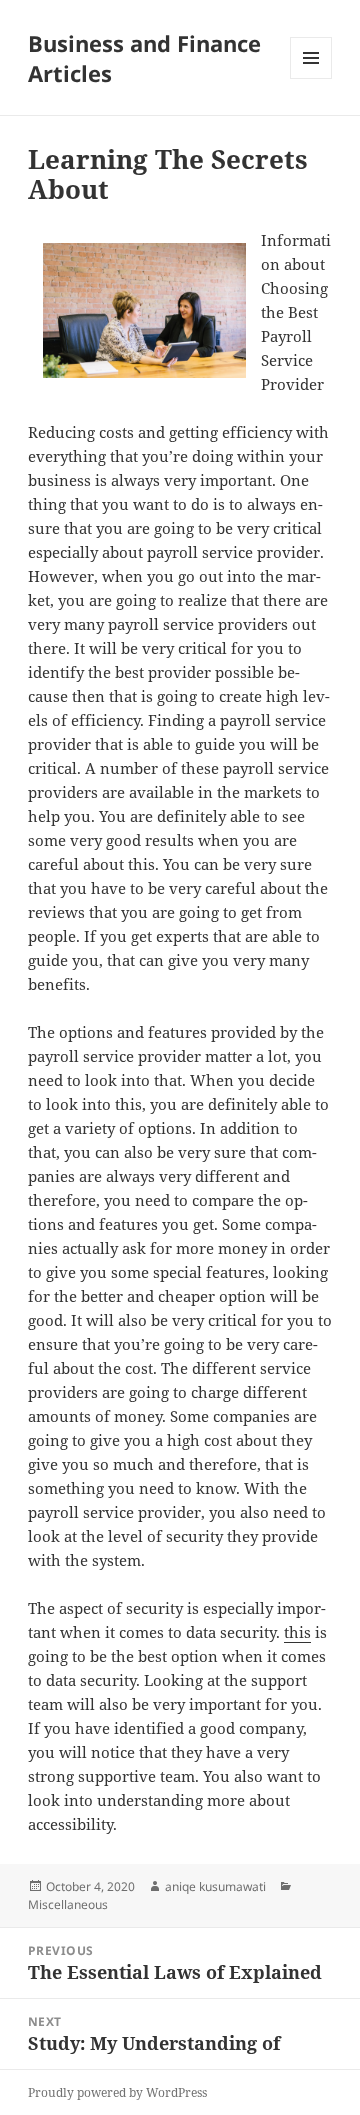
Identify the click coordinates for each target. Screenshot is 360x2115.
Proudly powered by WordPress (117, 2092)
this (297, 1632)
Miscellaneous (68, 1904)
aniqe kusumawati (215, 1886)
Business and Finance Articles (144, 58)
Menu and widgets (311, 78)
